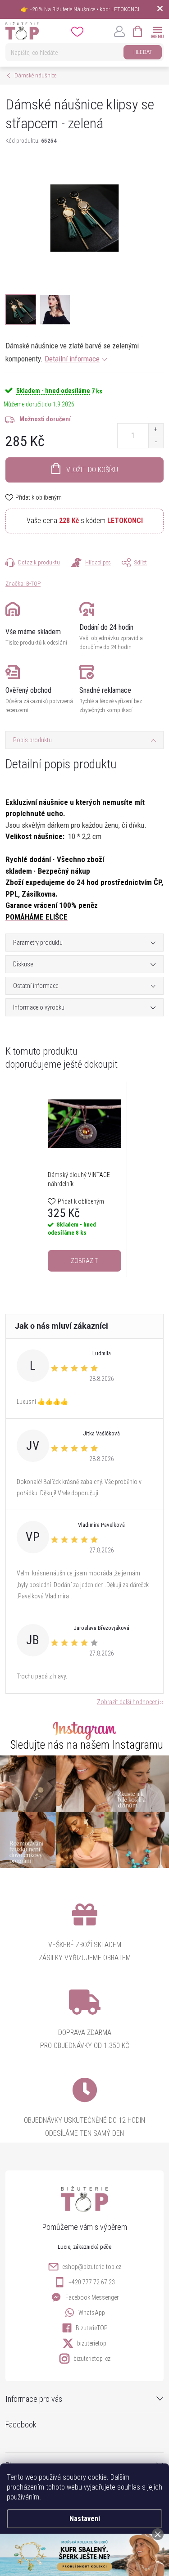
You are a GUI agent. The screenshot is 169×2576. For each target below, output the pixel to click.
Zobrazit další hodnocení (128, 1702)
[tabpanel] (85, 1179)
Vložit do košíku (92, 470)
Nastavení (85, 2519)
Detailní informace (72, 359)
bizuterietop (92, 2343)
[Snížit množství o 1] (156, 442)
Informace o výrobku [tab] (39, 1007)
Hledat (143, 52)
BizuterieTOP (92, 2328)
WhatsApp (92, 2313)
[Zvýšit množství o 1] (156, 430)
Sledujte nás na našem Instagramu (87, 1745)
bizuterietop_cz (92, 2359)
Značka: (23, 584)
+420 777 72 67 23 (92, 2282)
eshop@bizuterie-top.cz (92, 2267)
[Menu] (157, 31)
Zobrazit (84, 1261)
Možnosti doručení (45, 419)
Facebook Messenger (92, 2297)
